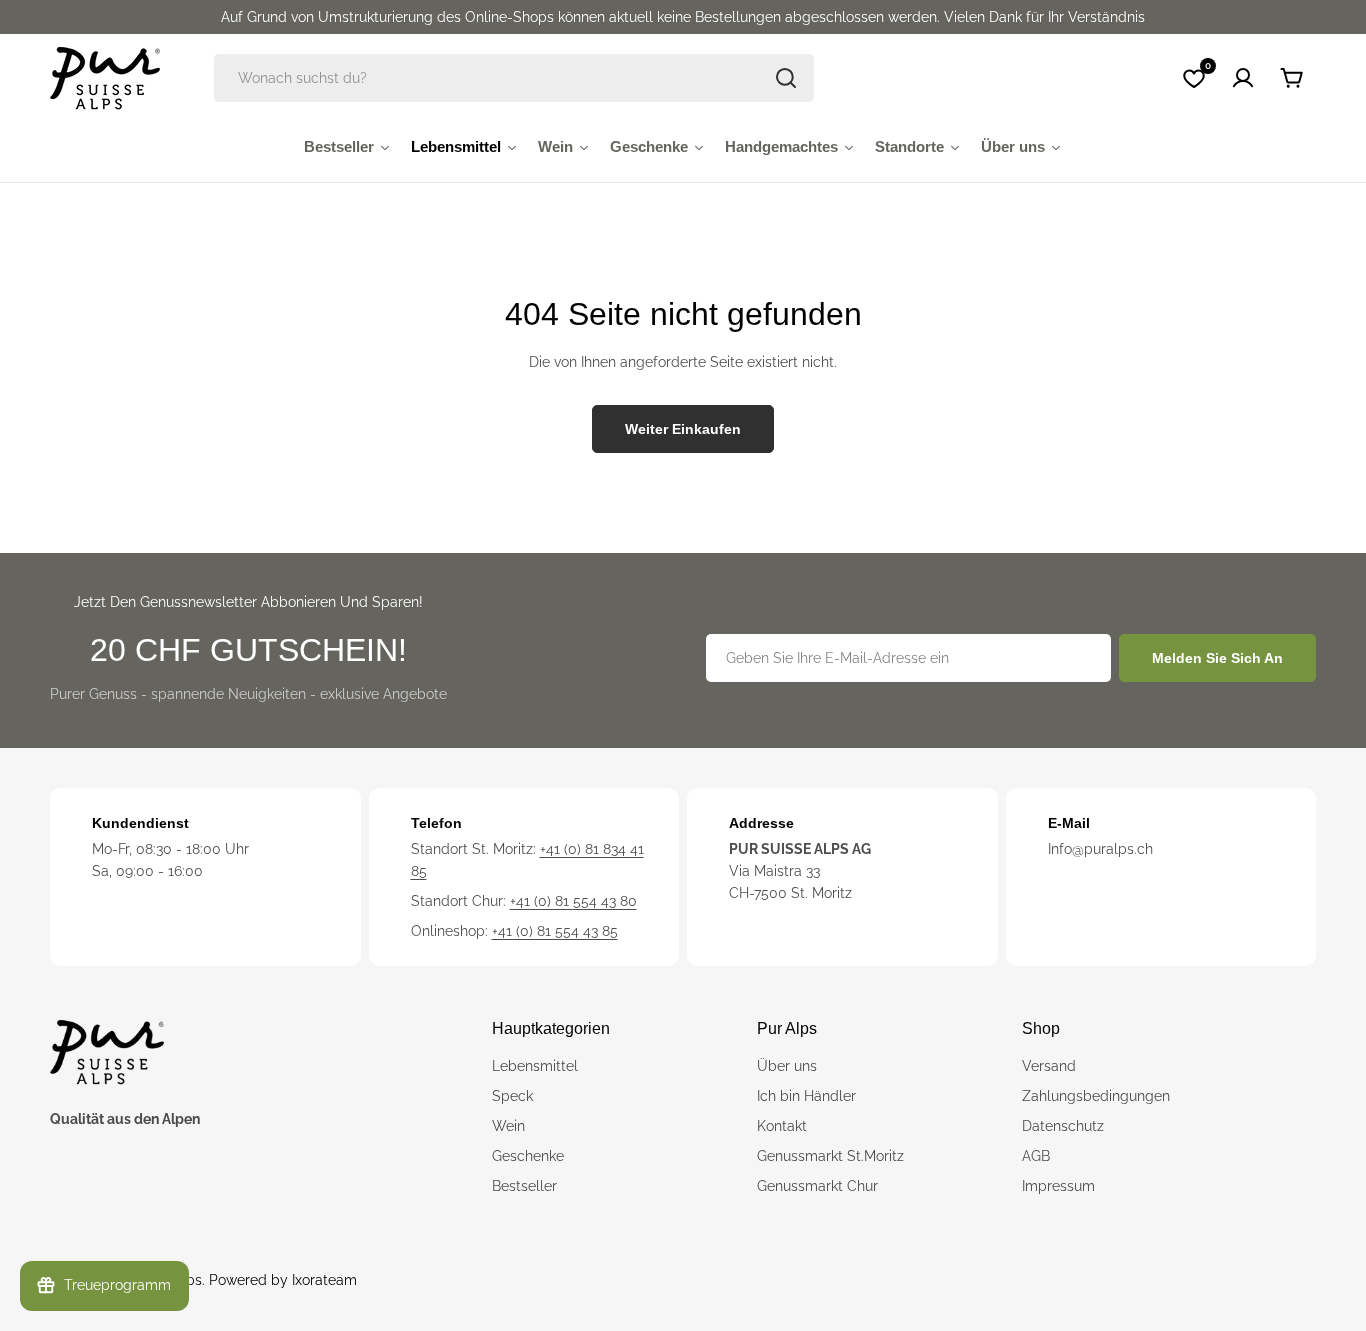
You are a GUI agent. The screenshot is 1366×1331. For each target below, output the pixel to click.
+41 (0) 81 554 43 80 (573, 901)
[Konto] (1243, 78)
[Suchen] (786, 78)
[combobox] (514, 78)
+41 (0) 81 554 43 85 (555, 931)
